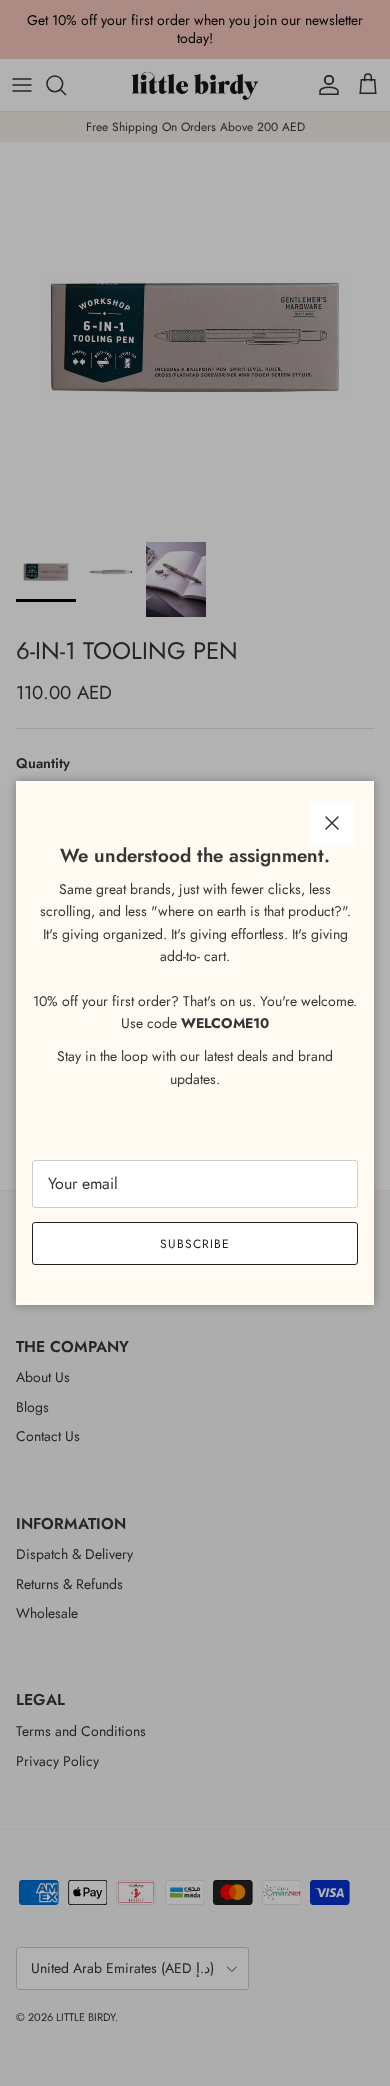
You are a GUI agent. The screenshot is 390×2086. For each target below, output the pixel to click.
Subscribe (195, 1244)
